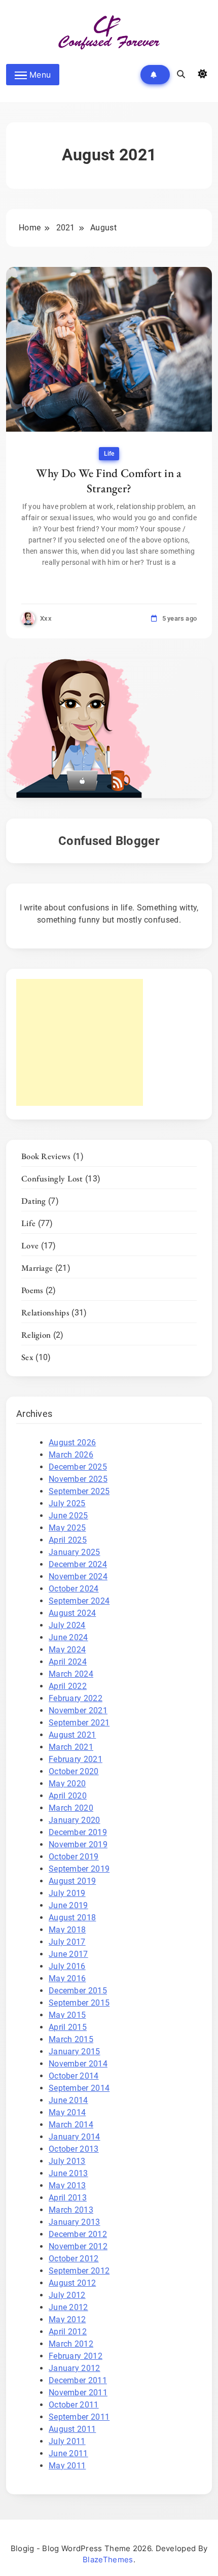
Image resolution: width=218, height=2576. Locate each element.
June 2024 (68, 1637)
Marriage (37, 1268)
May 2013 (67, 2185)
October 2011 (74, 2405)
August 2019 (72, 1881)
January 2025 (75, 1552)
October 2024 (74, 1589)
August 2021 (72, 1735)
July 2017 (67, 1942)
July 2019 (67, 1893)
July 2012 (67, 2295)
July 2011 (67, 2441)
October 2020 (74, 1771)
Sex (27, 1357)
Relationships (45, 1312)
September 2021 (79, 1723)
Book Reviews (46, 1156)
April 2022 (68, 1686)
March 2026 (71, 1455)
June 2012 (68, 2307)
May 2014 (67, 2112)
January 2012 (75, 2368)
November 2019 (78, 1844)
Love (30, 1245)
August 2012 (72, 2283)
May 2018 (67, 1930)
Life (109, 454)
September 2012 (79, 2271)
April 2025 (68, 1540)
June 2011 (68, 2453)
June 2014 (68, 2100)
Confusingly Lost (52, 1178)
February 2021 (76, 1759)
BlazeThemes (108, 2560)
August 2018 (72, 1918)
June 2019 (68, 1905)
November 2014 (78, 2064)
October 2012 (74, 2259)
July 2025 (67, 1503)
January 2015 (75, 2052)
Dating (34, 1201)
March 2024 (71, 1674)
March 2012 (71, 2344)
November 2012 (78, 2246)
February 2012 (76, 2356)
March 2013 (71, 2210)
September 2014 (79, 2088)
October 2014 (74, 2076)
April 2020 (68, 1796)
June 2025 (68, 1516)
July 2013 (67, 2161)
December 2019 (78, 1832)
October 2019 (74, 1857)
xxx (46, 618)
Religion (36, 1335)
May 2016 (67, 1978)
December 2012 (78, 2234)
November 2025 (78, 1479)
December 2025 (78, 1467)
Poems (32, 1290)
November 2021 (78, 1710)
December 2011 (78, 2380)
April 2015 (68, 2027)
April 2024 (68, 1662)
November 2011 (78, 2393)
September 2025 (79, 1491)
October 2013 (74, 2149)
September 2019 (79, 1869)
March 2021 (71, 1747)
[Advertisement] (80, 1042)
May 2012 (67, 2319)
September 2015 (79, 2003)
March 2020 (71, 1808)
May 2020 (67, 1784)
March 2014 (71, 2125)
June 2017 (68, 1954)
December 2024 (78, 1564)
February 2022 (76, 1698)
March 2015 (71, 2039)
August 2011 (72, 2429)
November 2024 (78, 1577)
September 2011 (79, 2417)
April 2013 (68, 2198)
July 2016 (67, 1966)
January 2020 (75, 1820)
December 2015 (78, 1991)
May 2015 (67, 2015)
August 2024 (72, 1613)
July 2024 (67, 1625)
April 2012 (68, 2332)
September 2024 (79, 1601)
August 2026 (72, 1443)
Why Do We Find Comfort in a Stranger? (109, 481)
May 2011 (67, 2466)
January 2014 (75, 2137)
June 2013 (68, 2173)
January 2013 (75, 2222)
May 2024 (67, 1650)
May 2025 (67, 1528)
